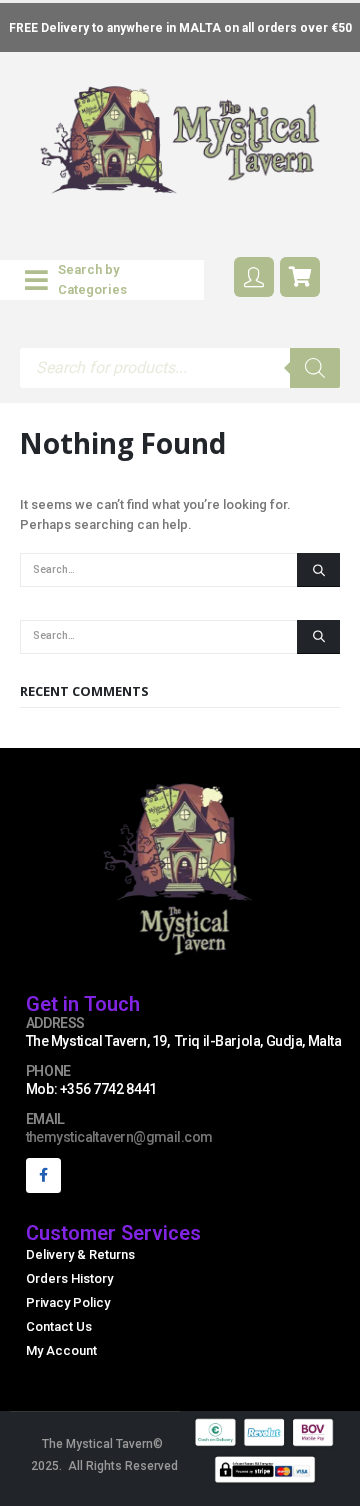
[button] (102, 280)
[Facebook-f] (43, 1175)
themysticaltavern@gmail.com (119, 1137)
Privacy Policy (68, 1302)
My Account (61, 1350)
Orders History (69, 1278)
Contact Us (59, 1326)
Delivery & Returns (80, 1254)
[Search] (315, 368)
